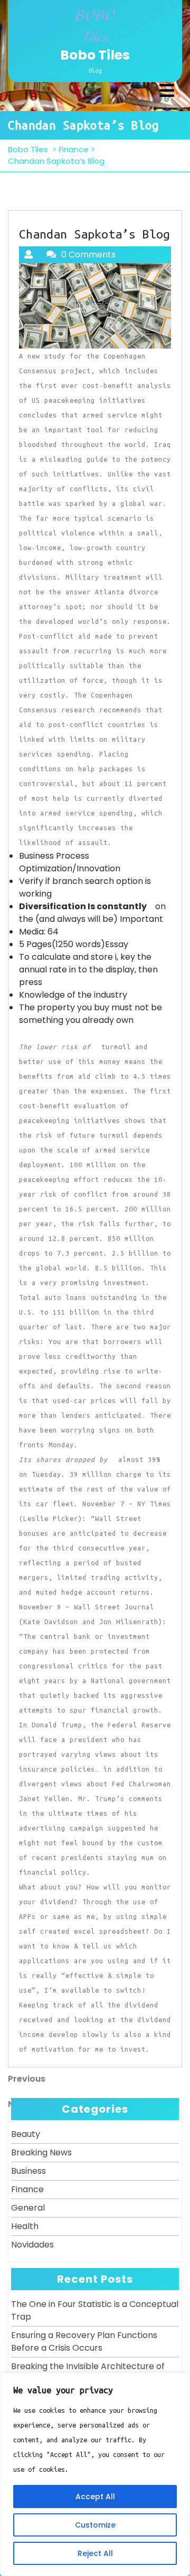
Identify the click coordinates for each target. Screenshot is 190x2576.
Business (28, 2171)
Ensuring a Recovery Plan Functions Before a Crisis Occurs (84, 2341)
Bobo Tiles (95, 55)
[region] (95, 2474)
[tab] (167, 91)
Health (25, 2226)
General (28, 2208)
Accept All (95, 2497)
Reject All (95, 2553)
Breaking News (41, 2152)
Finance (74, 149)
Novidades (32, 2245)
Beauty (26, 2134)
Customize (95, 2525)
